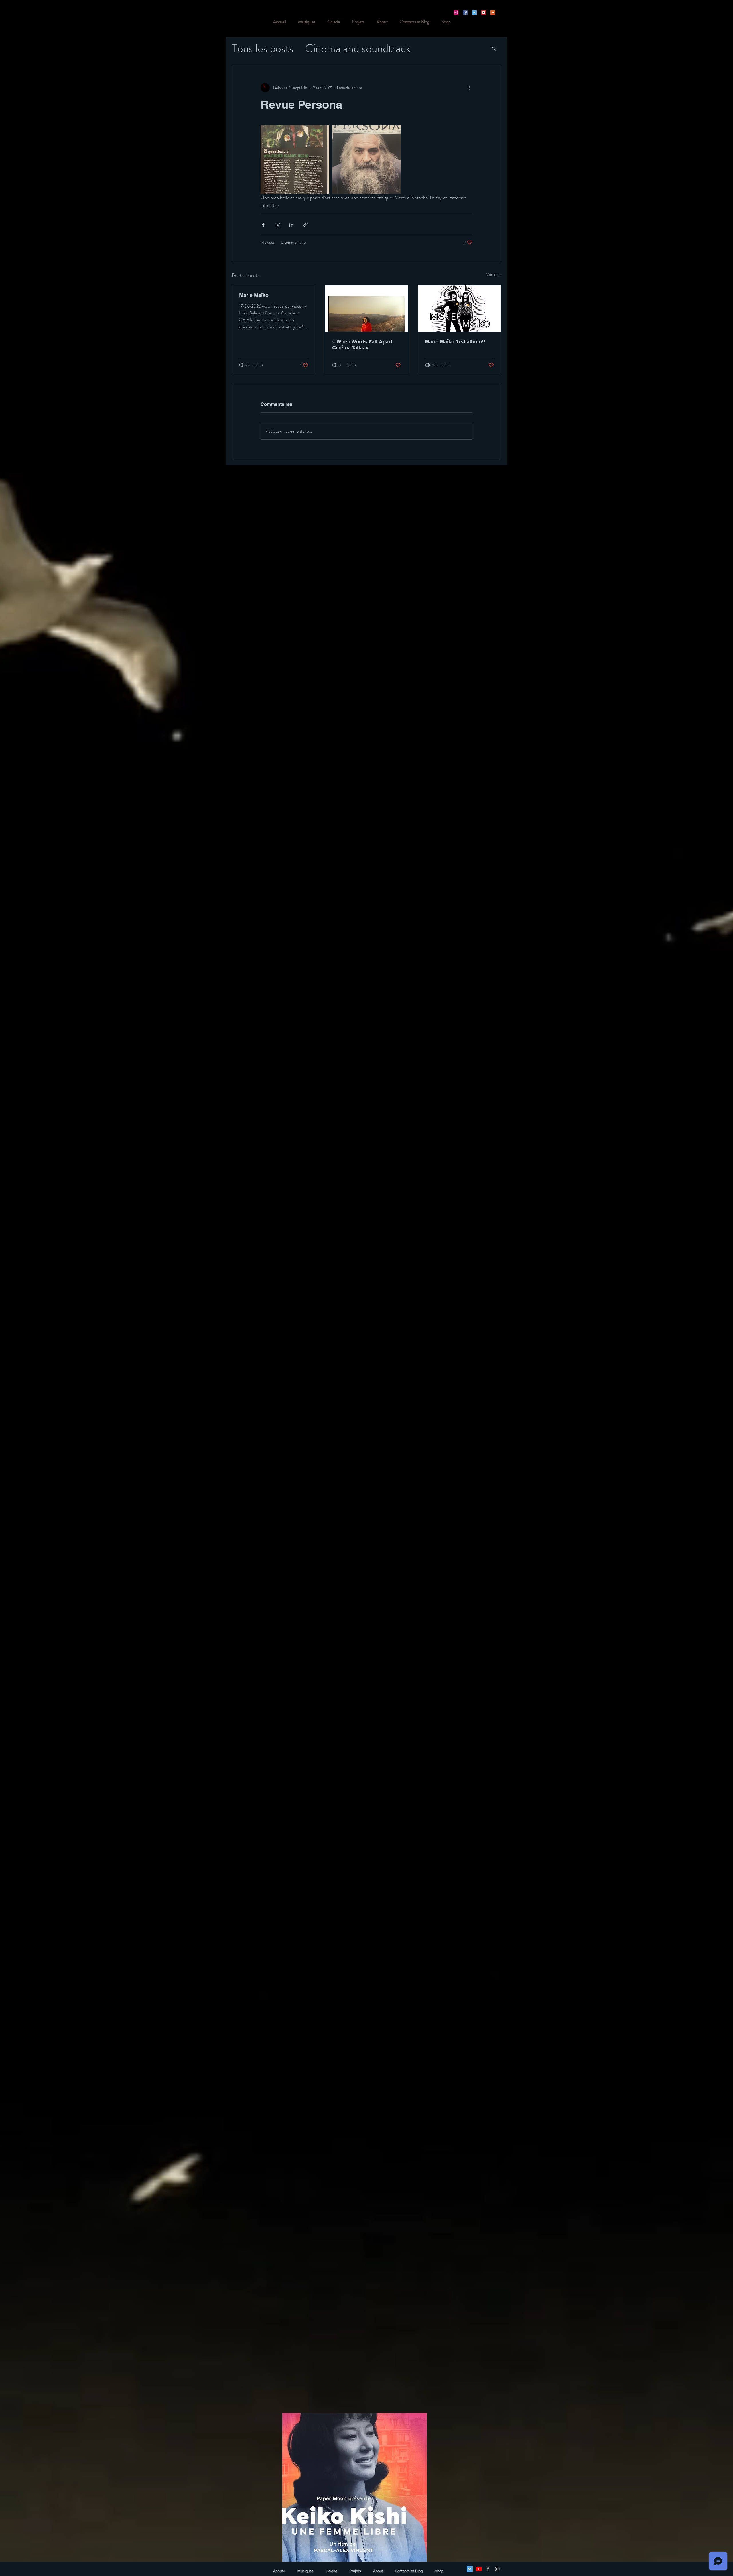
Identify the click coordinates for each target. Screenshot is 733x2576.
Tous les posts (263, 48)
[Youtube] (479, 2569)
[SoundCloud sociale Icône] (493, 13)
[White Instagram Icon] (497, 2569)
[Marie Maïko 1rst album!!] (459, 308)
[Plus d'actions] (469, 88)
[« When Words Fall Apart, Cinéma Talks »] (367, 308)
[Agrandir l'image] (295, 160)
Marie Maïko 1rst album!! (455, 342)
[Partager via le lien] (305, 225)
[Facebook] (465, 13)
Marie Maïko (254, 295)
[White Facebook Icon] (488, 2569)
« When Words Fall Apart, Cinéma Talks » (363, 345)
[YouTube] (484, 13)
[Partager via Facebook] (263, 225)
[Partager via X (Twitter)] (277, 225)
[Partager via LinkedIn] (291, 225)
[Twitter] (474, 13)
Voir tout (494, 274)
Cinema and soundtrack (358, 48)
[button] (494, 48)
